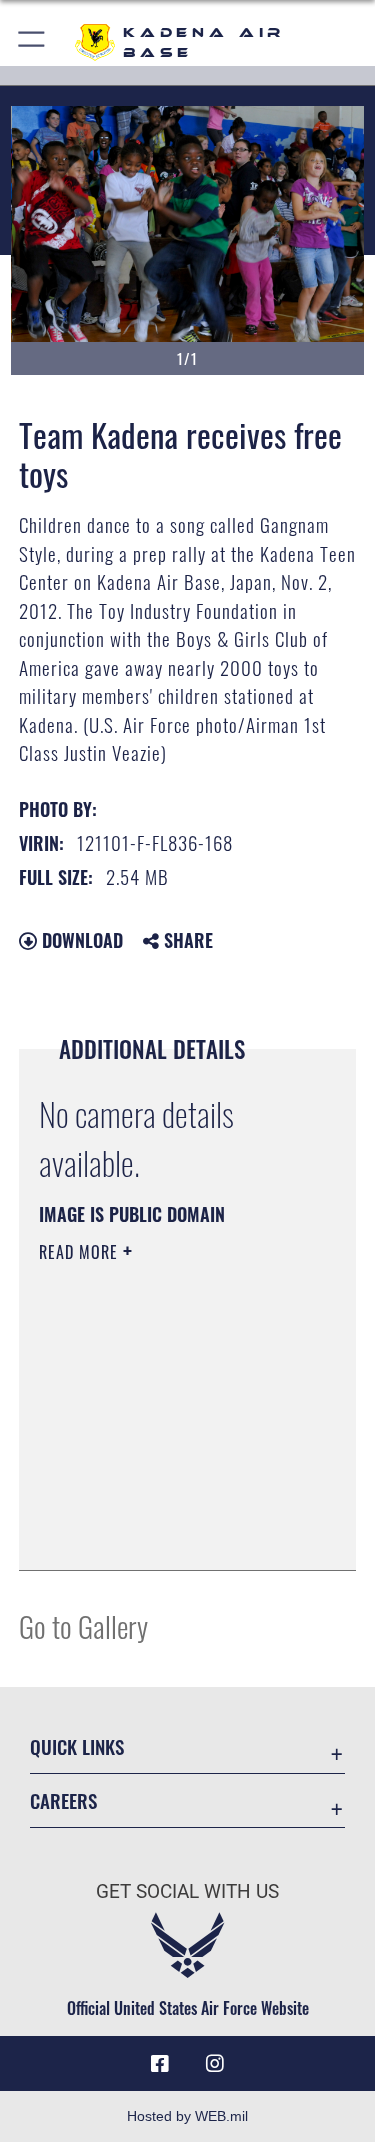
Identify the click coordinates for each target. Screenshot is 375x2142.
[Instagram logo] (215, 2064)
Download (80, 940)
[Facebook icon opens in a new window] (160, 2064)
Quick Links (77, 1746)
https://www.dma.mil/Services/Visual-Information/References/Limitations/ (160, 1505)
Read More (81, 1252)
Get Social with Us (187, 1891)
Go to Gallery (83, 1625)
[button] (32, 42)
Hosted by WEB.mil (187, 2116)
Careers (63, 1800)
